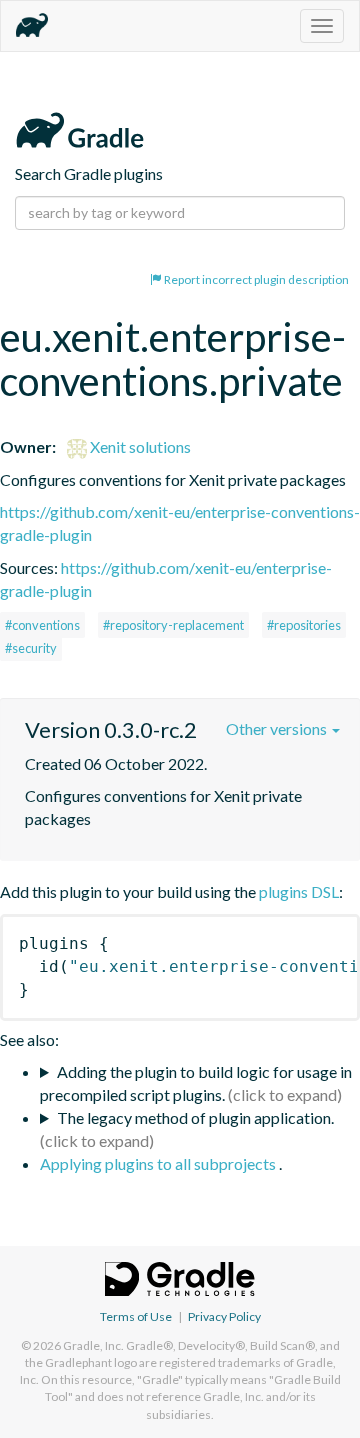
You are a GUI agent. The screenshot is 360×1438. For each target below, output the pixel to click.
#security (31, 648)
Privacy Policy (224, 1316)
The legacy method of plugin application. (195, 1117)
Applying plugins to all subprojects (159, 1163)
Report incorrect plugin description (255, 279)
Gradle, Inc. (93, 1345)
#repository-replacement (173, 625)
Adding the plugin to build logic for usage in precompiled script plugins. (196, 1083)
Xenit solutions (139, 446)
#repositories (304, 625)
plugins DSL (299, 891)
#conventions (42, 625)
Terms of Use (136, 1316)
